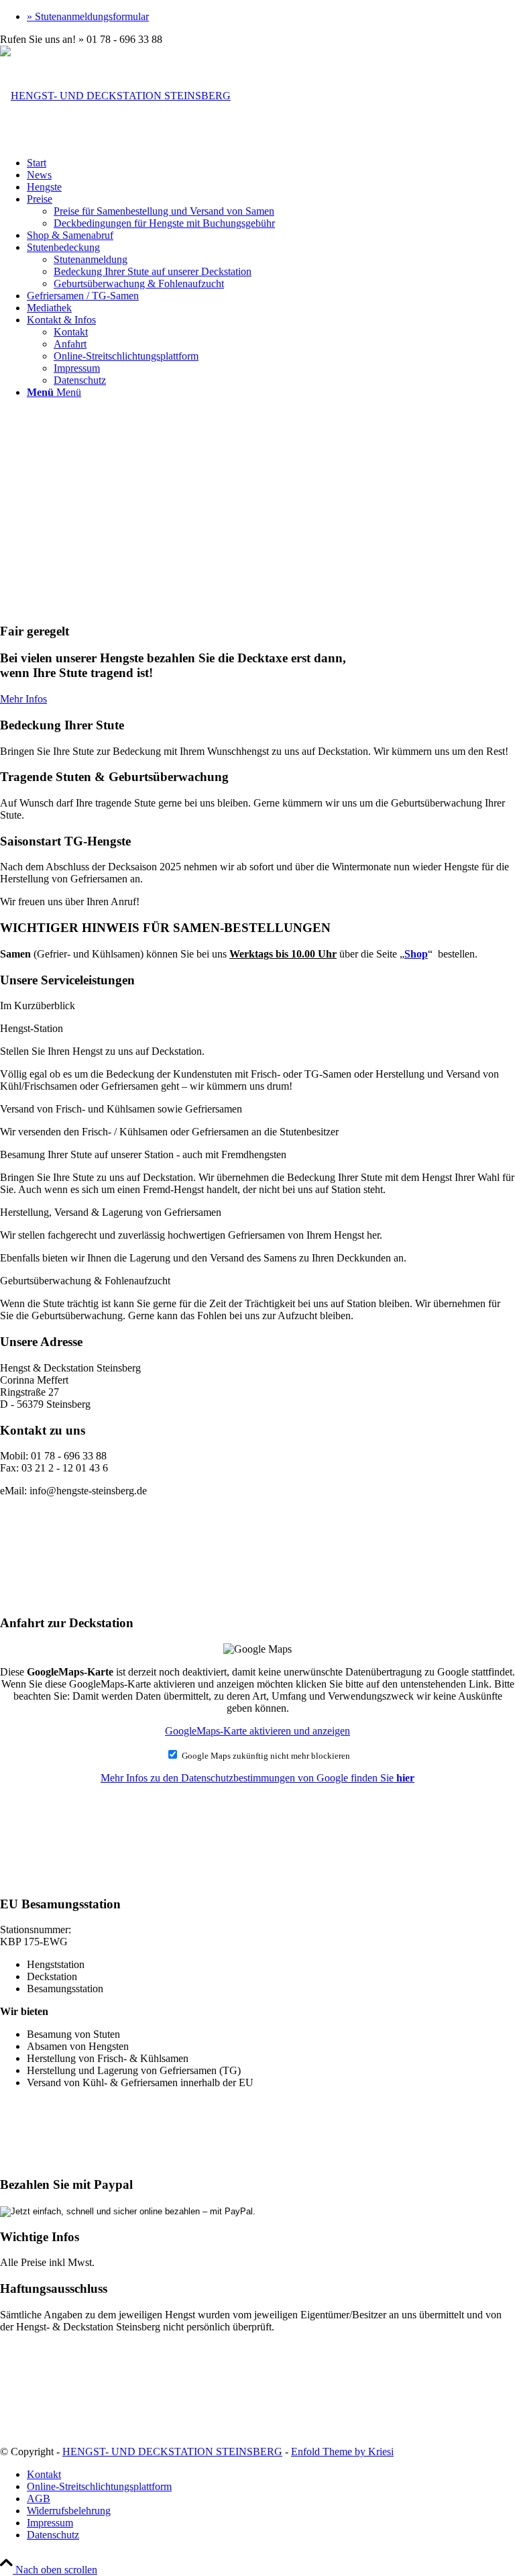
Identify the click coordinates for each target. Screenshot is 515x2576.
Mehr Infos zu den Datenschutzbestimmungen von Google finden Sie (257, 1778)
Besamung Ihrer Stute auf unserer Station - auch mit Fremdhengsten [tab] (143, 1154)
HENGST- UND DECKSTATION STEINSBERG (172, 2452)
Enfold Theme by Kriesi (342, 2452)
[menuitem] (271, 17)
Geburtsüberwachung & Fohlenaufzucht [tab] (85, 1281)
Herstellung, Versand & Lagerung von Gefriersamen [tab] (111, 1212)
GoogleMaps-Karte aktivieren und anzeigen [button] (257, 1731)
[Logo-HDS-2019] (115, 96)
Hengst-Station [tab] (32, 1028)
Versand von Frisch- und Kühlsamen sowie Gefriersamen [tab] (121, 1109)
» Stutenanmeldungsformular (88, 16)
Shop (416, 954)
